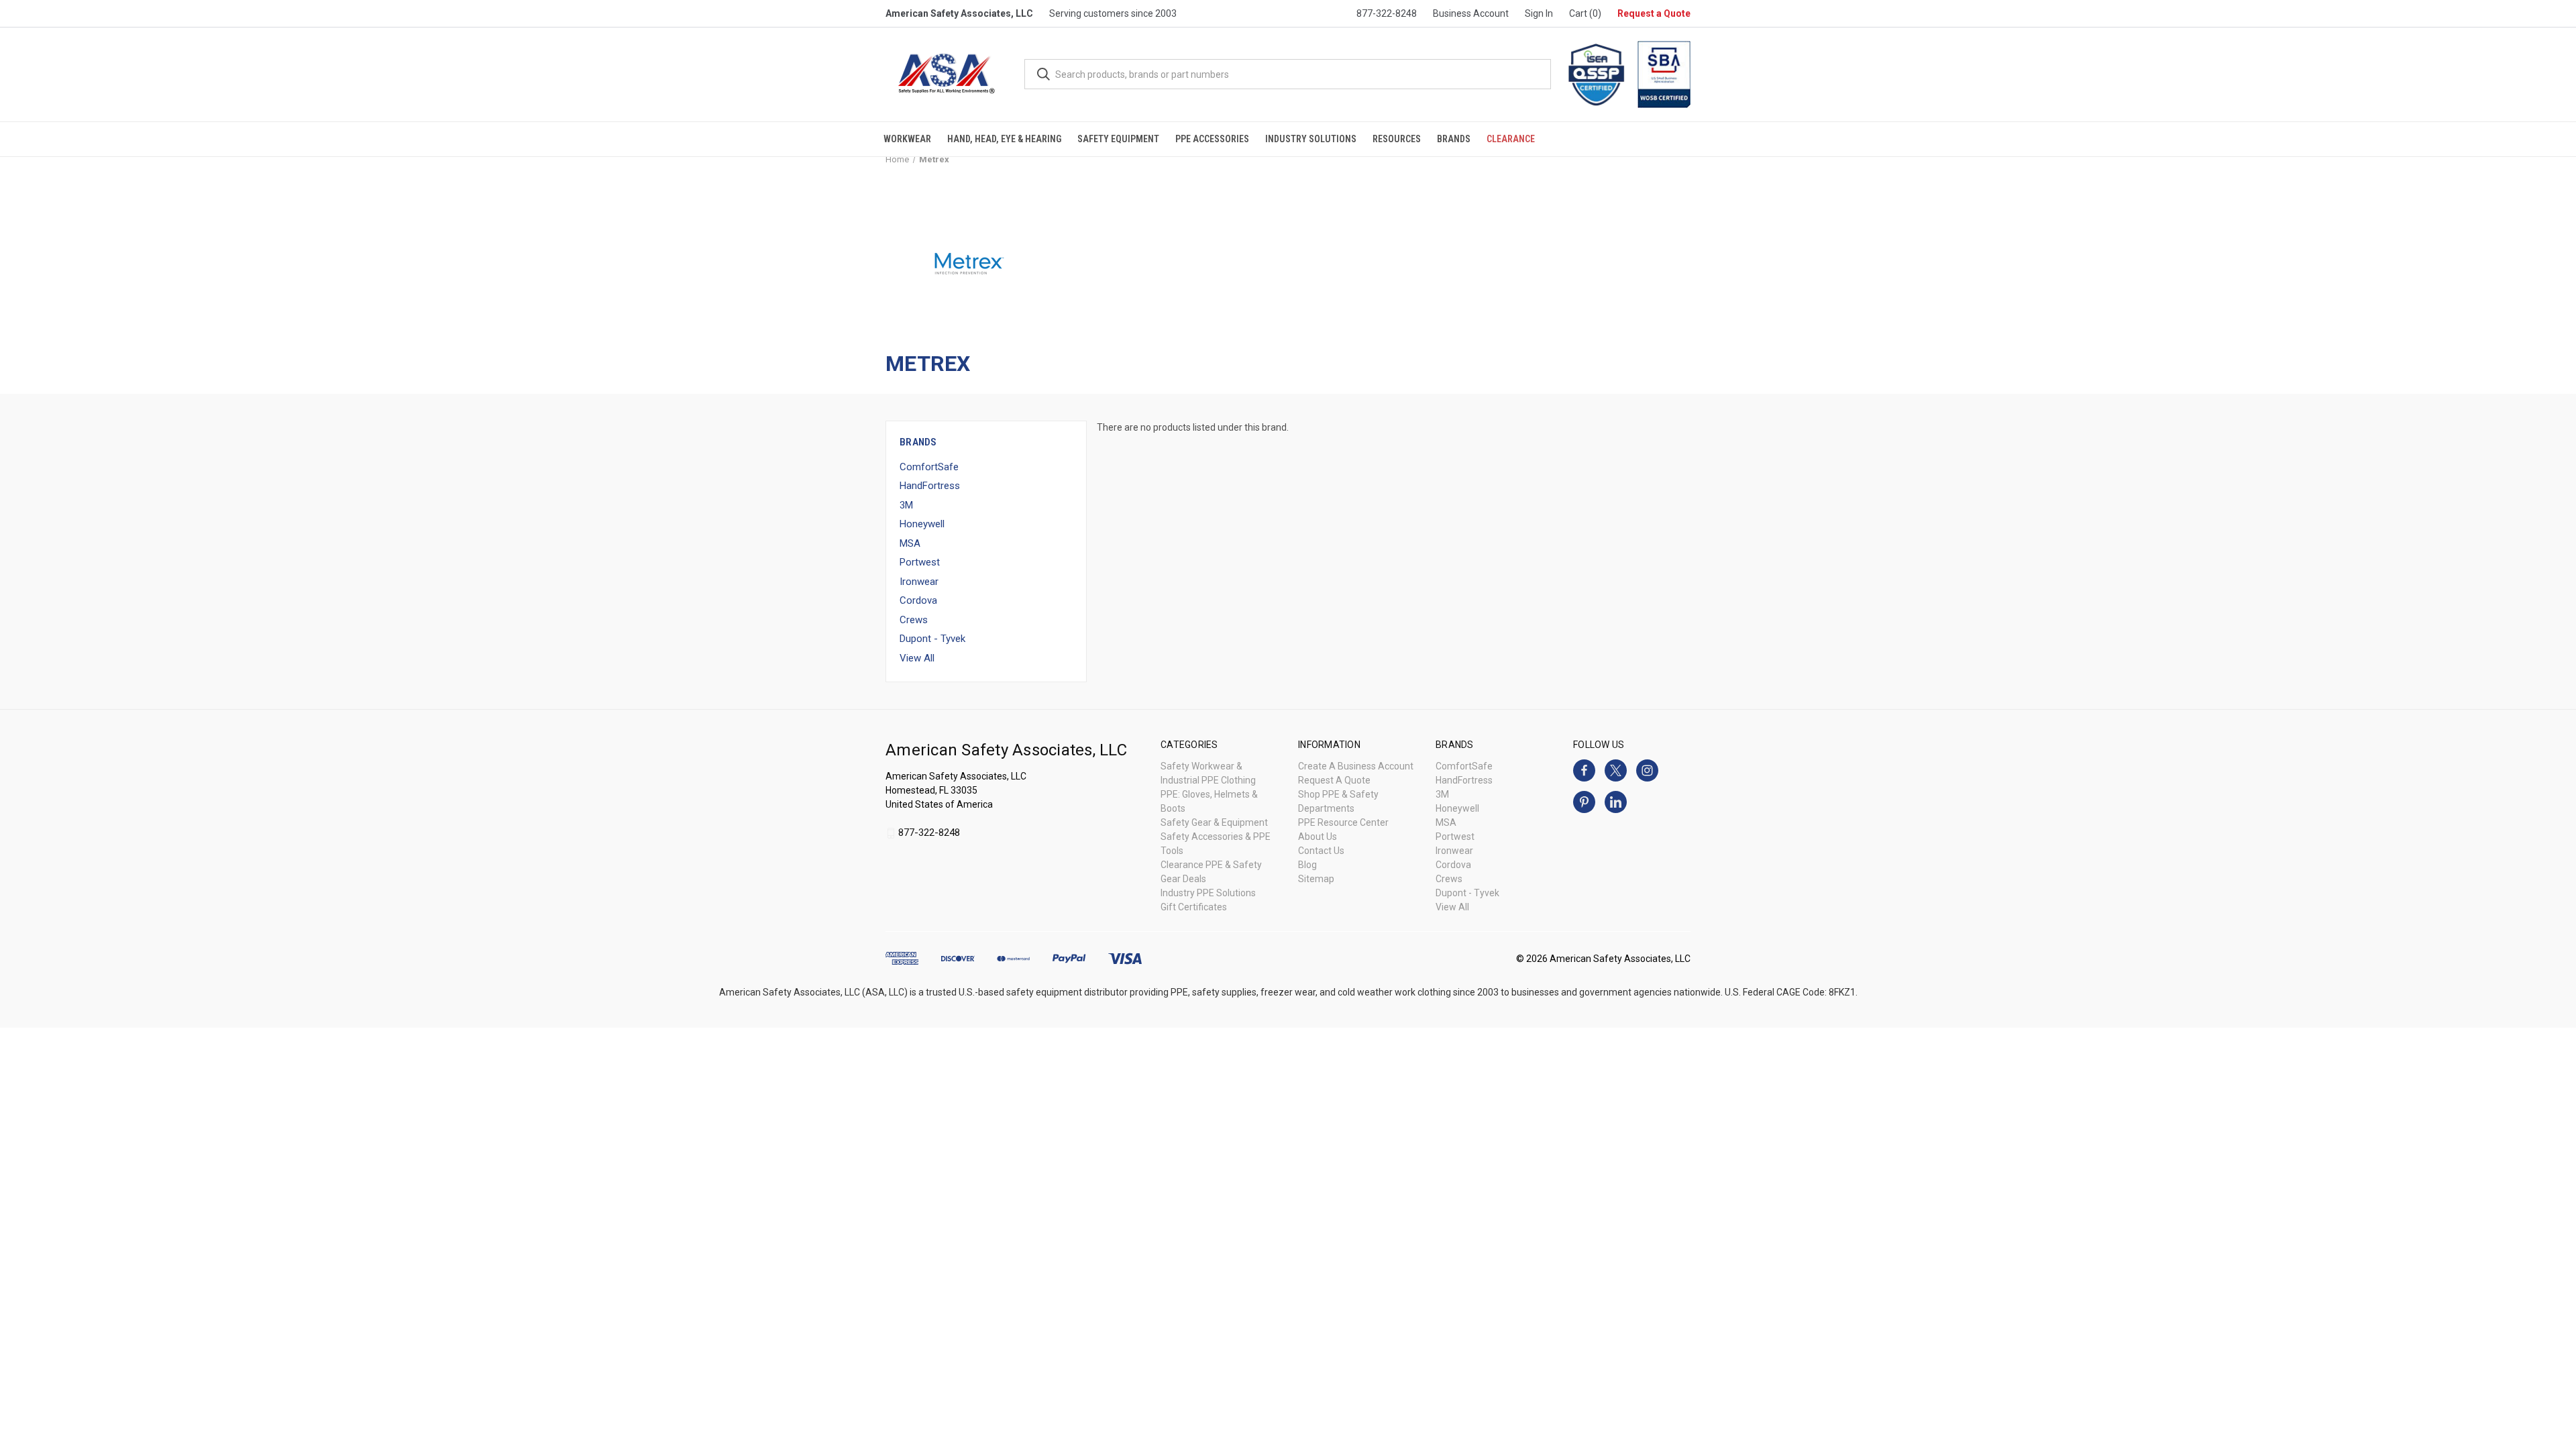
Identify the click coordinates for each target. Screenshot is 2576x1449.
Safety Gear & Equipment (1214, 822)
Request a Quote (1654, 13)
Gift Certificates (1194, 907)
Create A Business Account (1356, 766)
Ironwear (919, 582)
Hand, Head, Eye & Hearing (1004, 139)
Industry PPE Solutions (1208, 893)
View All (917, 658)
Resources (1397, 139)
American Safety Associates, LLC (959, 13)
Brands (1454, 139)
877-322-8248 (1387, 13)
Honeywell (922, 524)
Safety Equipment (1118, 139)
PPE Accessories (1212, 139)
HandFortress (930, 486)
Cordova (918, 600)
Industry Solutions (1311, 139)
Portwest (920, 562)
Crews (914, 620)
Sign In (1539, 13)
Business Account (1471, 13)
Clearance (1511, 139)
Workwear (907, 139)
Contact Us (1321, 851)
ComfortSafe (929, 467)
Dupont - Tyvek (932, 639)
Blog (1307, 865)
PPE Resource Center (1343, 822)
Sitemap (1316, 879)
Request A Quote (1334, 780)
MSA (910, 543)
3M (906, 505)
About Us (1318, 837)
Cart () (1585, 13)
